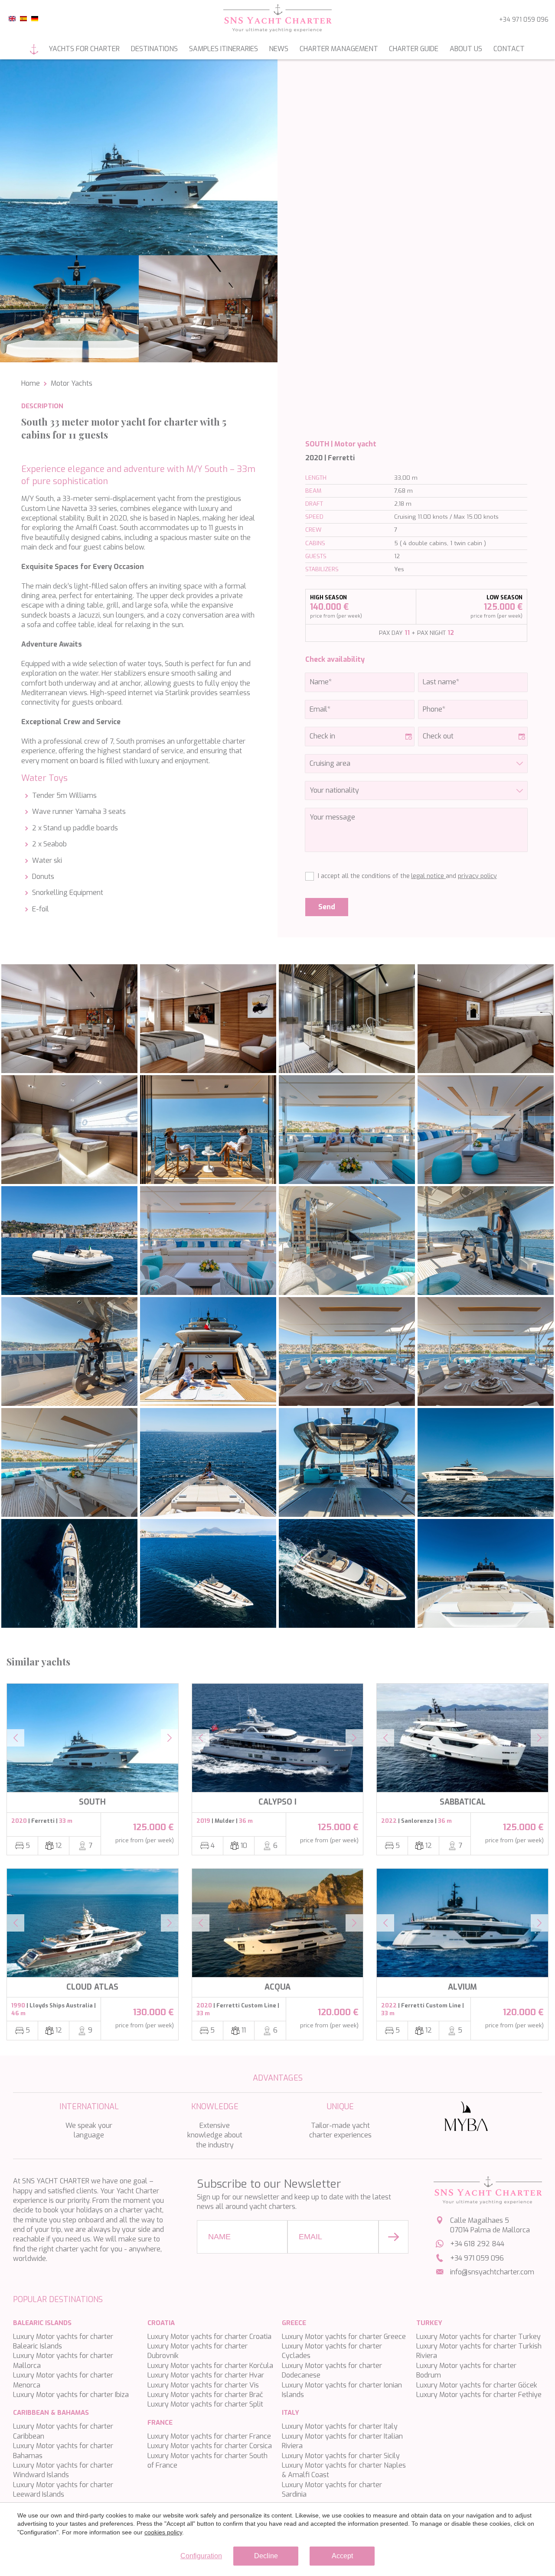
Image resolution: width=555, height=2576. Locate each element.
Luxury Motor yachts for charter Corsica (210, 2446)
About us (466, 49)
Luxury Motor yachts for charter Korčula (210, 2366)
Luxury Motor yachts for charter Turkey (478, 2337)
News (279, 49)
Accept (342, 2556)
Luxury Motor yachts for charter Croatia (209, 2337)
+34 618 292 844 (477, 2244)
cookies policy (163, 2532)
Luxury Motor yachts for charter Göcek (477, 2385)
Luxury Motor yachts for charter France (209, 2436)
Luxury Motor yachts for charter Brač (205, 2395)
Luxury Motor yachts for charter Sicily (341, 2456)
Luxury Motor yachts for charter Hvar (206, 2375)
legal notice (428, 876)
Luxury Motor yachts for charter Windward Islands (63, 2470)
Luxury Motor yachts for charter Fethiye (479, 2395)
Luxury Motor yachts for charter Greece (344, 2337)
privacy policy (477, 876)
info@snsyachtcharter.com (492, 2272)
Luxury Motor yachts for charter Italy (340, 2426)
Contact (509, 49)
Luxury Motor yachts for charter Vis (203, 2385)
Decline (266, 2556)
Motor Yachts (72, 383)
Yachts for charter (84, 49)
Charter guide (414, 49)
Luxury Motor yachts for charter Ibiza (71, 2395)
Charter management (339, 49)
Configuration (201, 2556)
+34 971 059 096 (524, 20)
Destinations (154, 49)
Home (34, 49)
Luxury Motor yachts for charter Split (205, 2404)
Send (327, 907)
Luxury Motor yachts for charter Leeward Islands (63, 2490)
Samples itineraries (224, 49)
